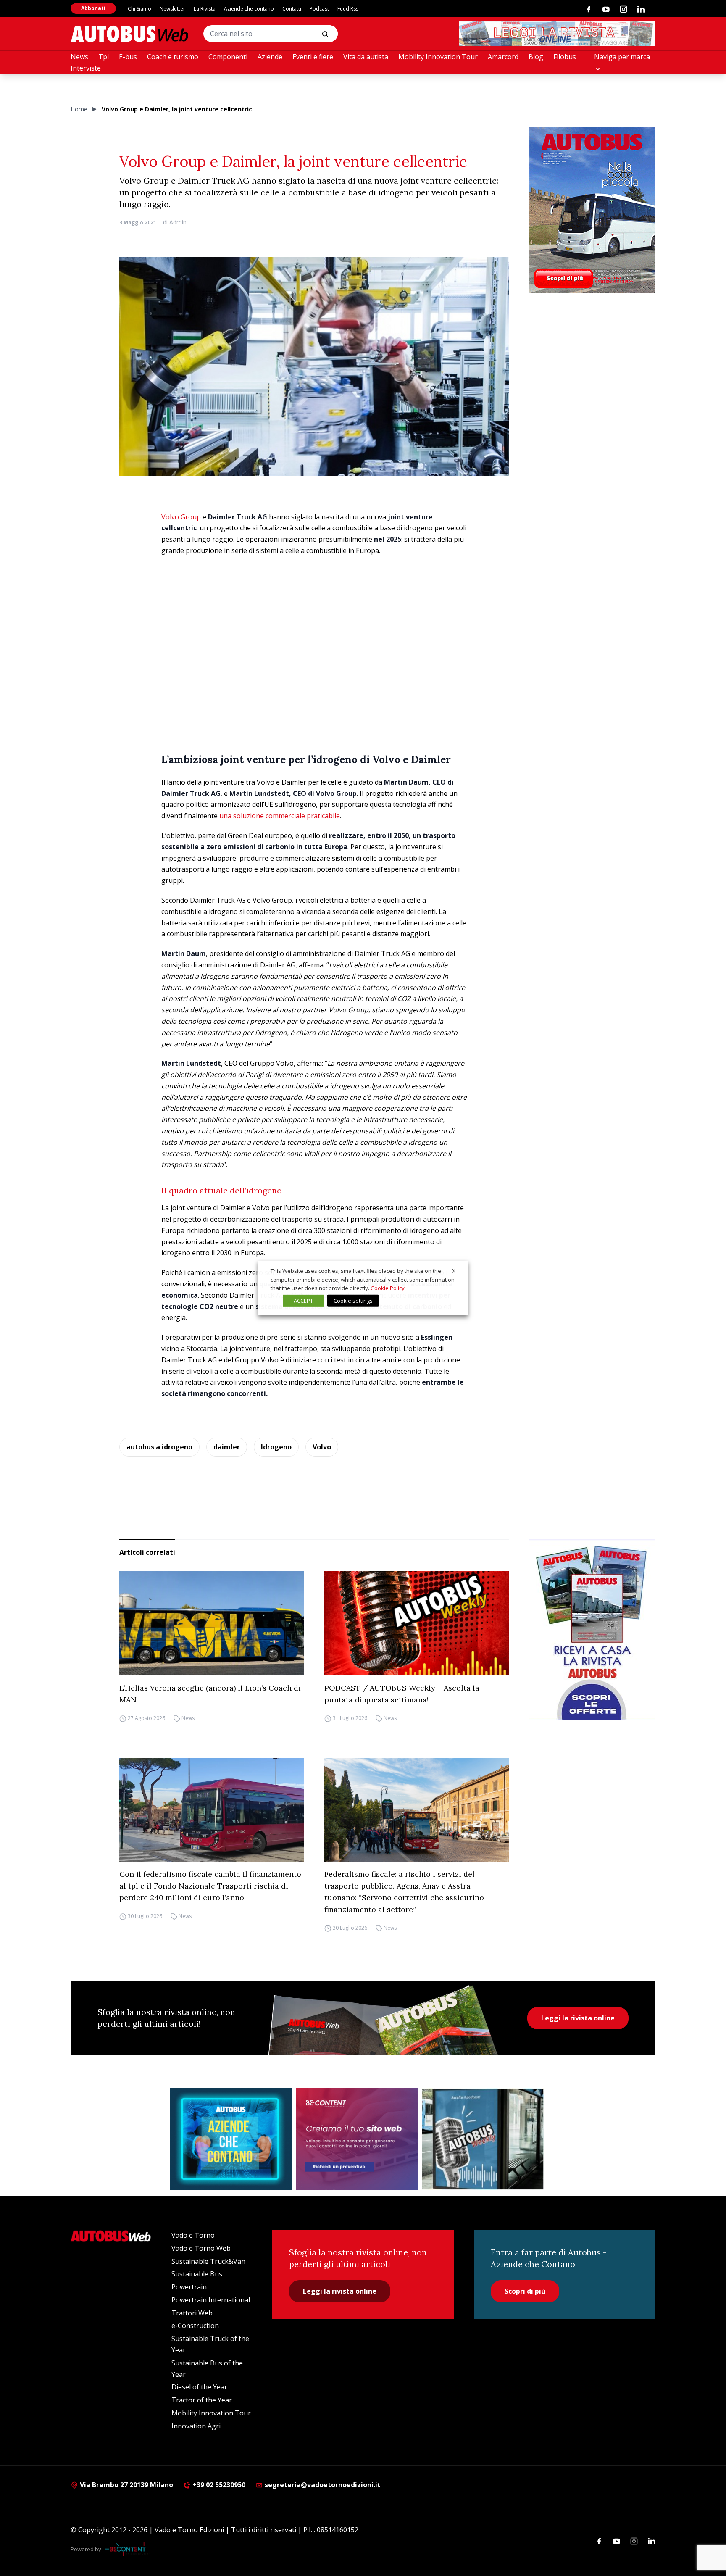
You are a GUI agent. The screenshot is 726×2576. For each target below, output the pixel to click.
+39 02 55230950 (218, 2485)
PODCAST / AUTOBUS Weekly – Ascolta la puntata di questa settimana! (402, 1694)
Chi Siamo (139, 9)
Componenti (228, 57)
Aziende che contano (249, 9)
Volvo (322, 1447)
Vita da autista (366, 57)
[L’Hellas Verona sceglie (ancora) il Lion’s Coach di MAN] (212, 1623)
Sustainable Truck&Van (208, 2261)
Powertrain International (211, 2300)
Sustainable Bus (197, 2274)
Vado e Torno (193, 2235)
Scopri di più (525, 2291)
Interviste (86, 68)
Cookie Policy (388, 1288)
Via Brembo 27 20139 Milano (126, 2485)
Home (79, 109)
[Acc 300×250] (231, 2139)
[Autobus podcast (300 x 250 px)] (483, 2139)
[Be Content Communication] (128, 2549)
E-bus (128, 57)
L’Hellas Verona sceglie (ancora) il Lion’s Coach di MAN (210, 1694)
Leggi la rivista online (578, 2018)
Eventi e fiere (313, 57)
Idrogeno (276, 1447)
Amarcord (503, 57)
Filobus (565, 57)
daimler (227, 1447)
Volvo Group (181, 517)
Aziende (270, 57)
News (79, 57)
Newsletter (172, 9)
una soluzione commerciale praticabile (280, 816)
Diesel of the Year (199, 2387)
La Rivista (205, 9)
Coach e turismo (173, 57)
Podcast (319, 9)
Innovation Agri (196, 2426)
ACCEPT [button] (303, 1301)
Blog (536, 57)
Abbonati (93, 8)
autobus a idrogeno (159, 1447)
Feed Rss (348, 9)
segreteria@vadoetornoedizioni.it (323, 2485)
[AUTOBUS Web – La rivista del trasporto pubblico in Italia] (129, 34)
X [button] (454, 1271)
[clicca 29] (557, 34)
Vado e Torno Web (201, 2248)
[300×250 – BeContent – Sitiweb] (357, 2139)
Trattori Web (192, 2313)
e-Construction (195, 2326)
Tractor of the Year (202, 2400)
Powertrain (189, 2287)
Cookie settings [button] (353, 1301)
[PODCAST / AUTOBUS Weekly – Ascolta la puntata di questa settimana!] (417, 1623)
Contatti (292, 9)
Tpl (104, 57)
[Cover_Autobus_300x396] (592, 210)
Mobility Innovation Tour (438, 57)
